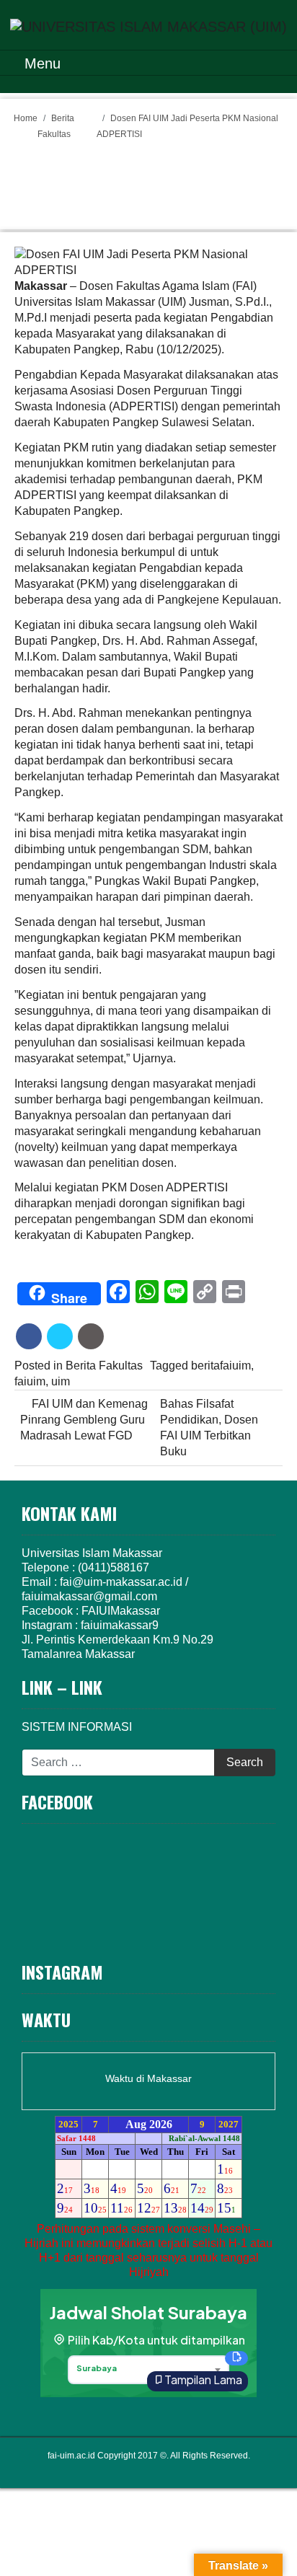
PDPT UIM (168, 2470)
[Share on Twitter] (60, 1336)
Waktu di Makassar (148, 2078)
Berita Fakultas (104, 1366)
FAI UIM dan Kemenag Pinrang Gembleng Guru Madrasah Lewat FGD (84, 1420)
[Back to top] (258, 2534)
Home (26, 118)
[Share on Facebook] (29, 1336)
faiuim (30, 1381)
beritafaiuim (221, 1366)
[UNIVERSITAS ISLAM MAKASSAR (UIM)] (148, 25)
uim (61, 1381)
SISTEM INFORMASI (77, 1727)
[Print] (91, 1336)
